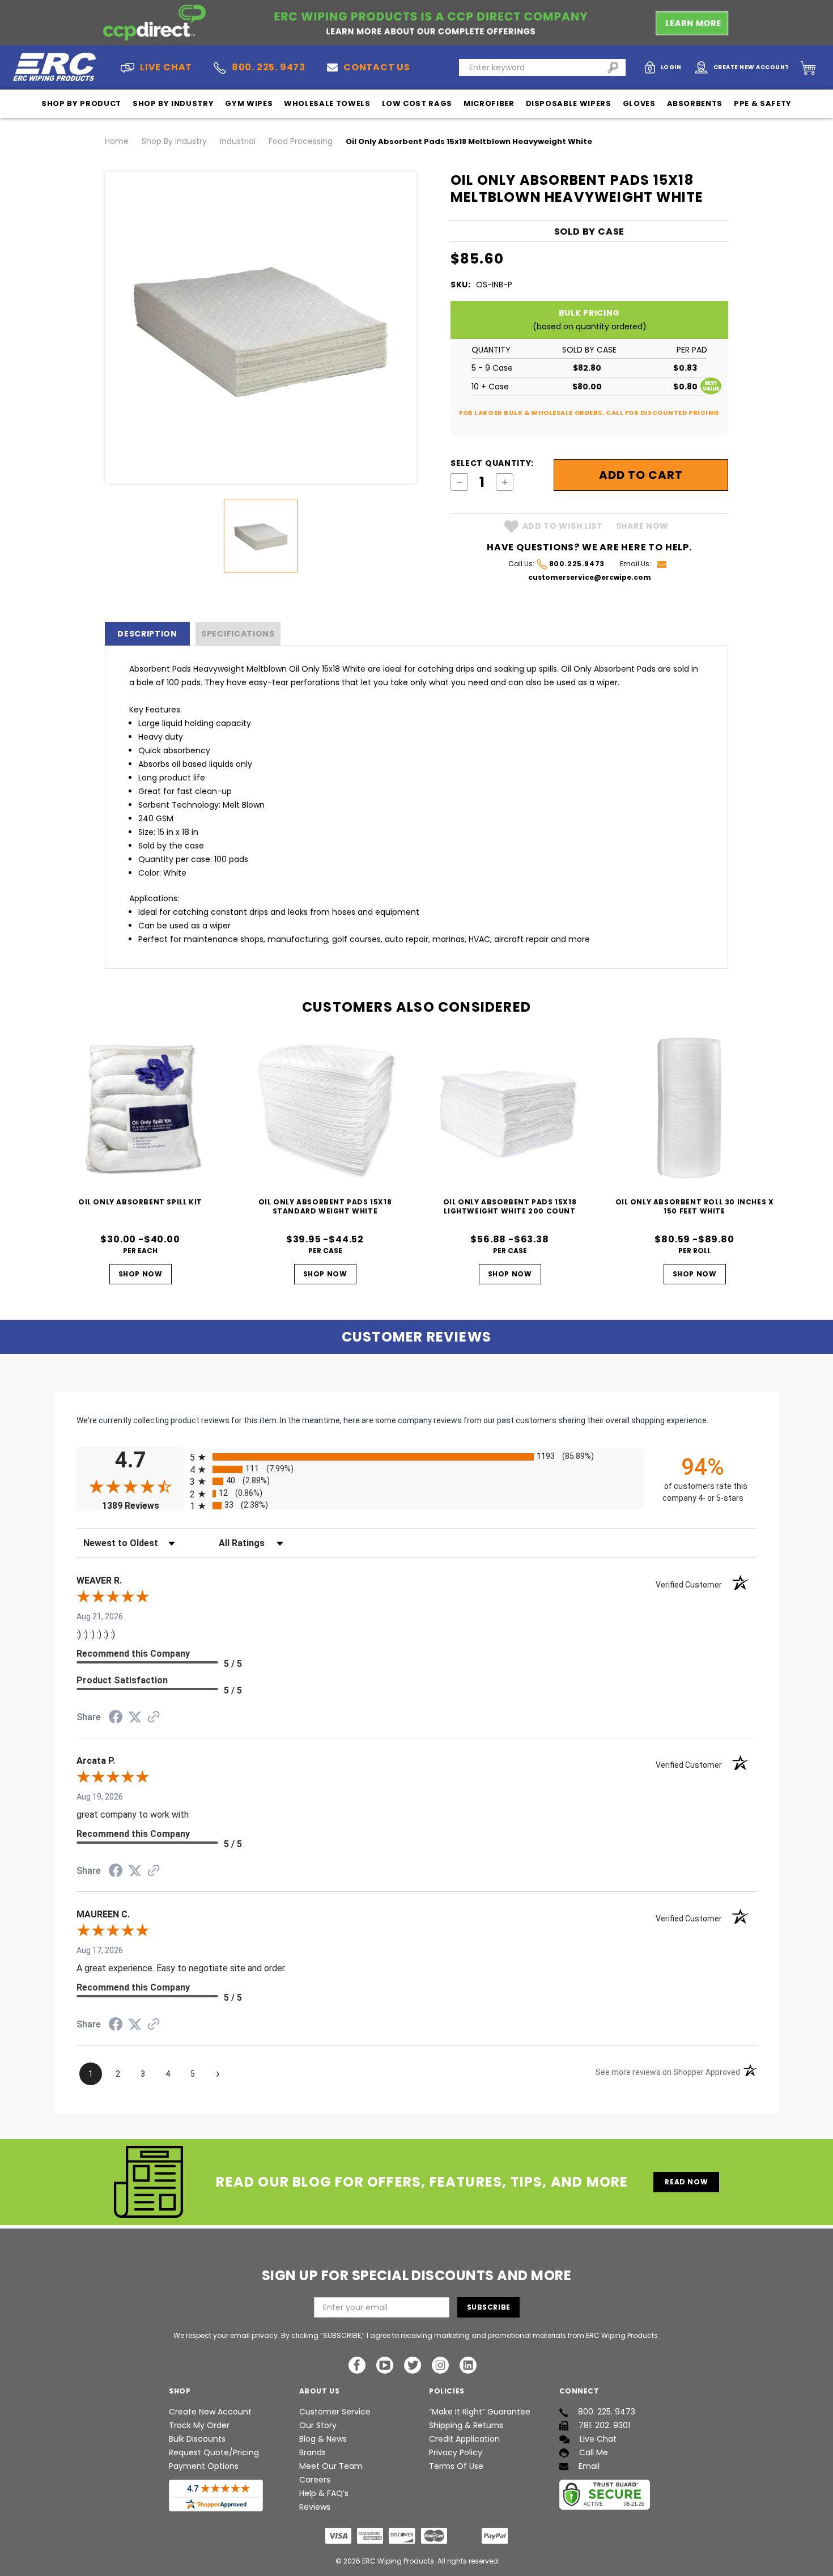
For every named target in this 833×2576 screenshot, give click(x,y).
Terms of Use (456, 2466)
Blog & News (323, 2439)
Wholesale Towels (327, 103)
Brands (313, 2452)
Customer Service (335, 2412)
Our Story (318, 2425)
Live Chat (598, 2439)
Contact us (377, 67)
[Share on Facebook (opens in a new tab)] (116, 1718)
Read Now (686, 2182)
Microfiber (489, 103)
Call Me (594, 2452)
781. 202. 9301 (604, 2425)
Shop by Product (81, 103)
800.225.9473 (577, 564)
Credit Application (464, 2439)
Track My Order (199, 2425)
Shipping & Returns (466, 2425)
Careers (315, 2480)
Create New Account (210, 2412)
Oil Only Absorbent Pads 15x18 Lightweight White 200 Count (510, 1206)
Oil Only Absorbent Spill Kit (140, 1202)
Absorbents (695, 103)
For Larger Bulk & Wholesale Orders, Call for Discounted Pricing (589, 413)
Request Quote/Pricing (214, 2452)
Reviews (315, 2507)
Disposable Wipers (569, 103)
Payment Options (204, 2466)
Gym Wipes (249, 103)
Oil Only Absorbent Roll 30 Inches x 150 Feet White (695, 1206)
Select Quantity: (492, 463)
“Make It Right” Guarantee (480, 2412)
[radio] (416, 1457)
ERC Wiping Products (398, 2561)
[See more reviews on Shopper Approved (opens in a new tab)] (154, 1718)
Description (147, 634)
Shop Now (141, 1274)
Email (589, 2466)
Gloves (639, 103)
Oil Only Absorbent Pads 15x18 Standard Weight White (325, 1206)
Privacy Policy (456, 2452)
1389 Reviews (143, 1506)
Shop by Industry (173, 103)
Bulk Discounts (197, 2439)
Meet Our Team (331, 2466)
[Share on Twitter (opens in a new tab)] (135, 1717)
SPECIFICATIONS (238, 634)
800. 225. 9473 (269, 67)
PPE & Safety (763, 103)
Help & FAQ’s (324, 2493)
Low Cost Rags (417, 103)
